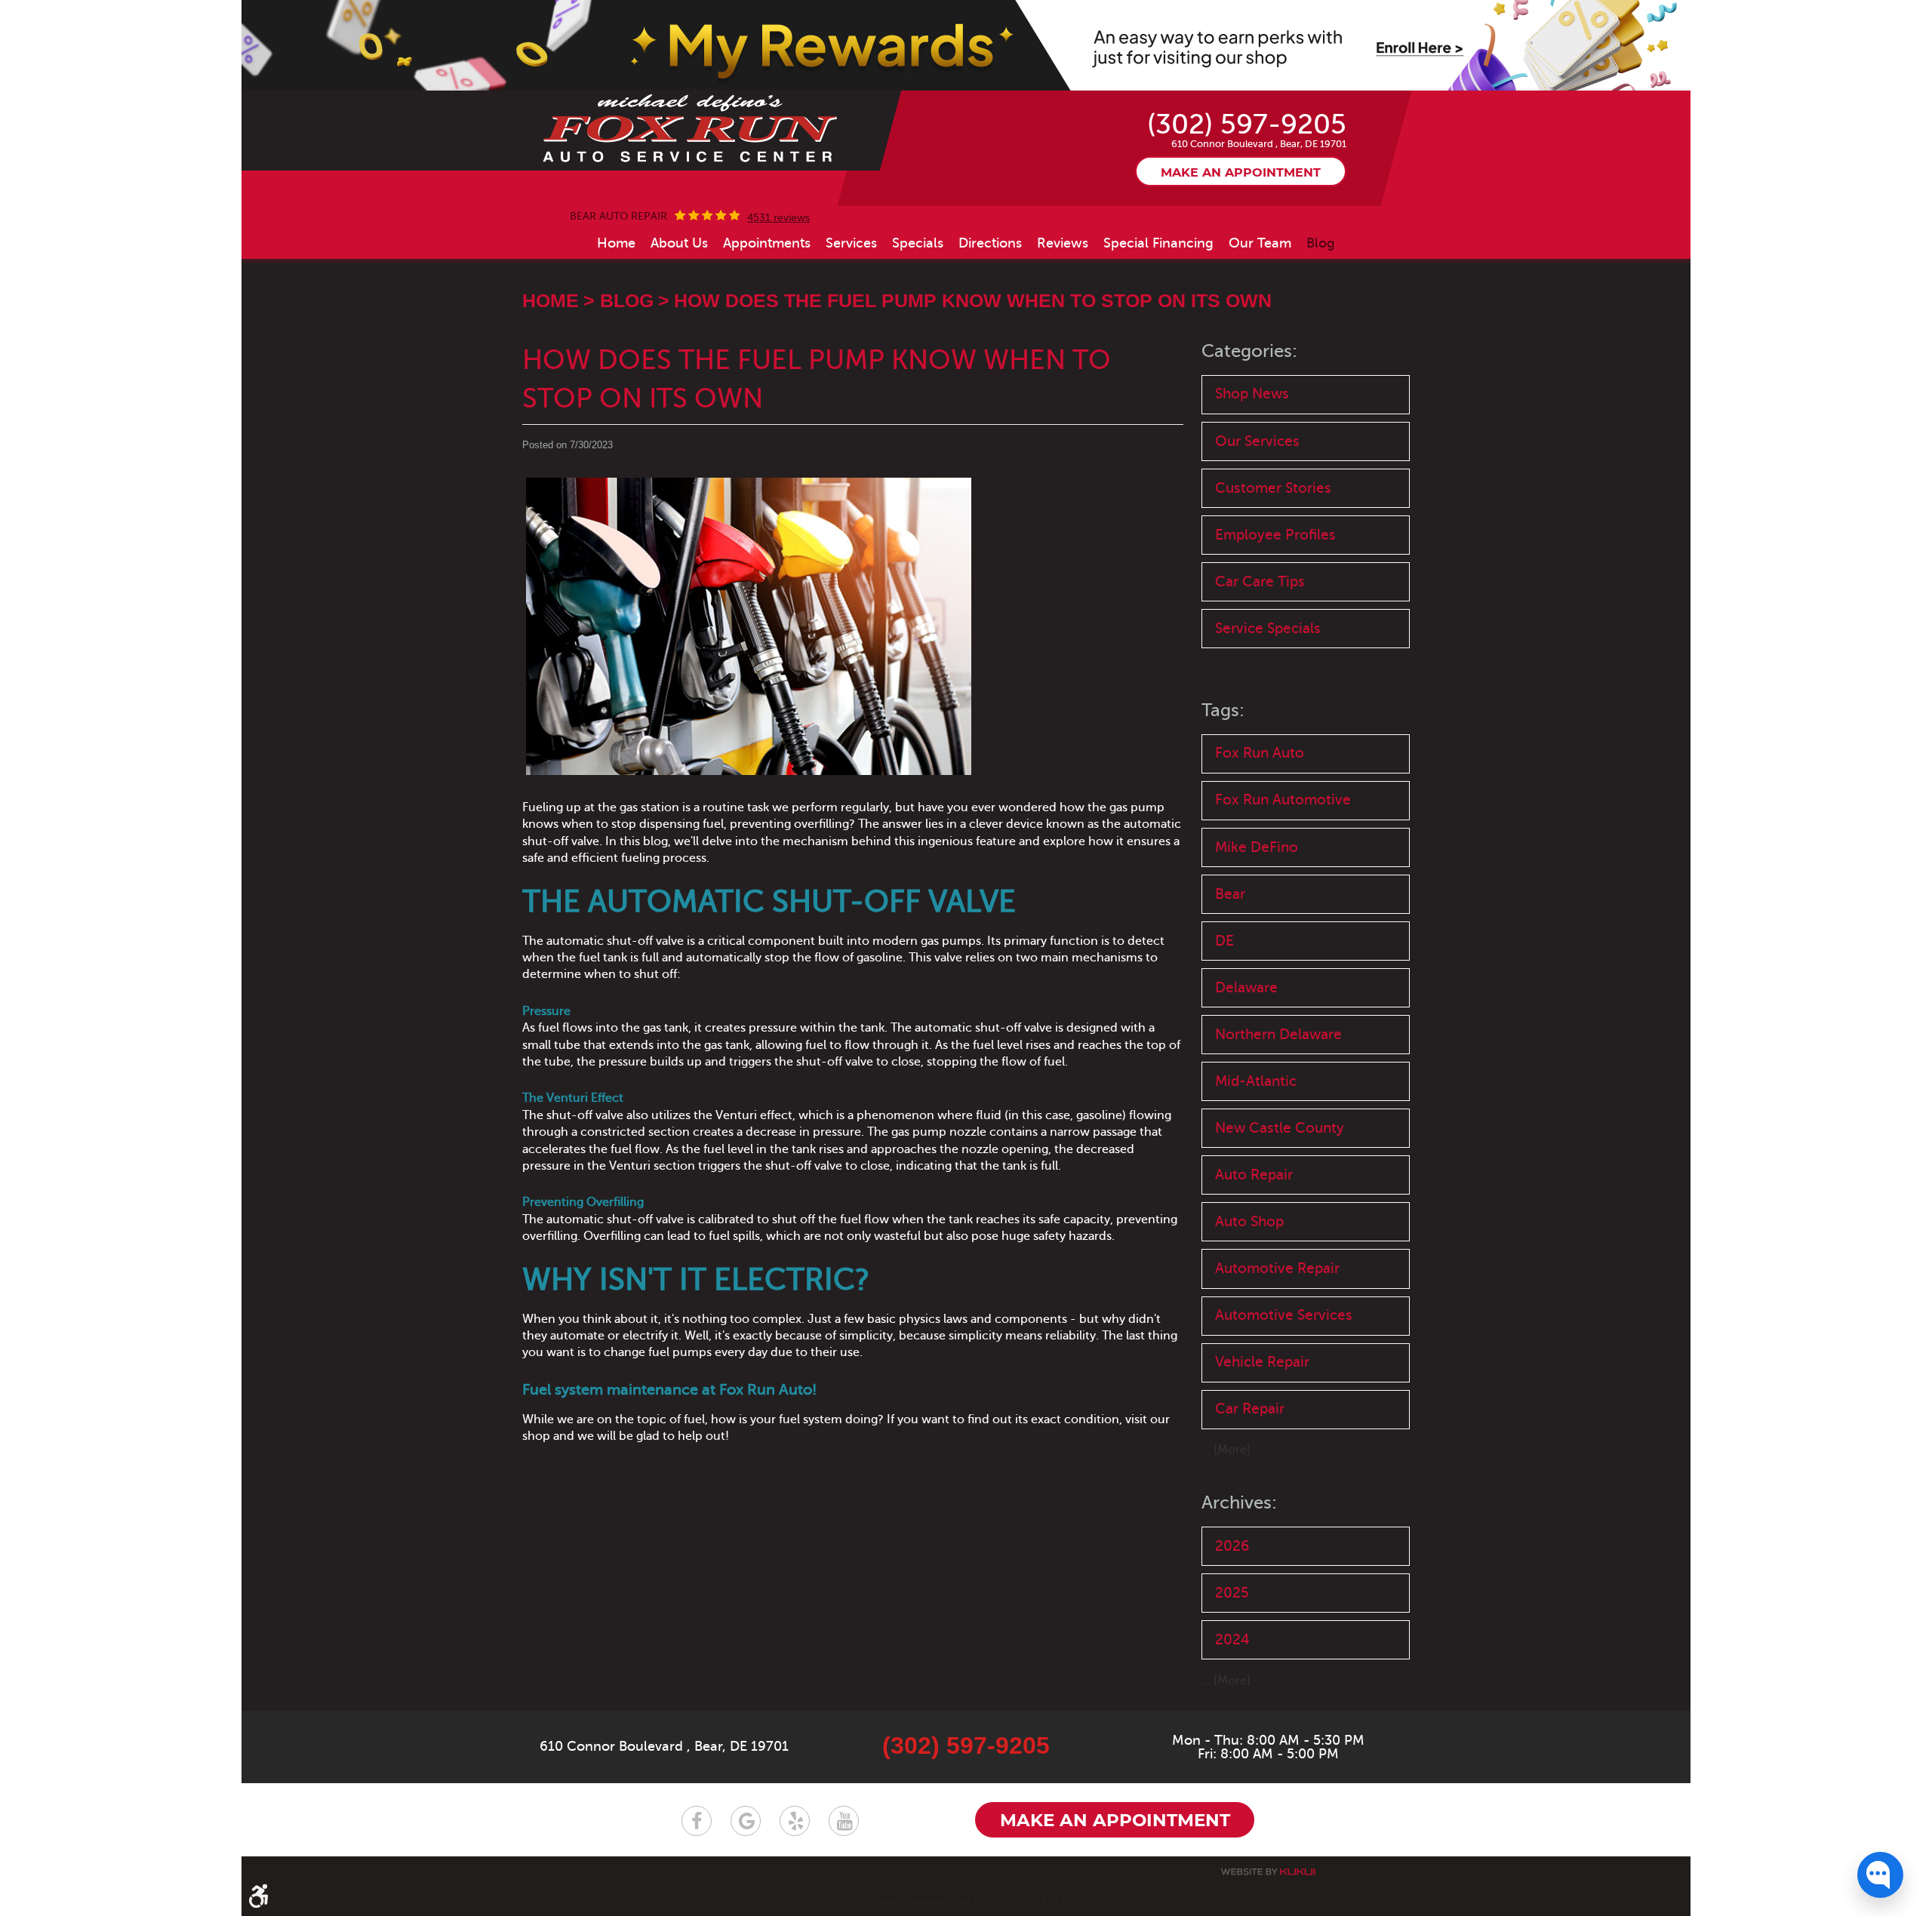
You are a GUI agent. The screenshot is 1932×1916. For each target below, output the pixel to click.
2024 (1232, 1639)
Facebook (697, 1821)
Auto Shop (1249, 1221)
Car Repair (1250, 1409)
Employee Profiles (1275, 535)
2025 (1232, 1593)
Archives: (1239, 1503)
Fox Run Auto (1260, 753)
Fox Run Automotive (1283, 800)
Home (616, 243)
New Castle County (1280, 1128)
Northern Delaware (1278, 1034)
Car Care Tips (1260, 581)
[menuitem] (616, 243)
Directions (990, 243)
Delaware (1246, 987)
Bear (1230, 894)
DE (1224, 941)
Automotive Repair (1277, 1268)
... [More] (1226, 1450)
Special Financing (1158, 243)
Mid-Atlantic (1256, 1081)
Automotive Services (1284, 1315)
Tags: (1223, 710)
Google (746, 1821)
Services (851, 243)
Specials (918, 243)
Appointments (767, 243)
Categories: (1249, 351)
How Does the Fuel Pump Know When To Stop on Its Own (973, 300)
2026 (1232, 1546)
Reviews (1063, 243)
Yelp (795, 1821)
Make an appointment (1241, 173)
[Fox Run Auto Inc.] (691, 129)
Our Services (1257, 441)
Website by (1268, 1872)
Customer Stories (1273, 488)
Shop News (1252, 394)
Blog (1321, 243)
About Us (679, 243)
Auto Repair (1254, 1175)
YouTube (844, 1821)
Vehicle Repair (1262, 1362)
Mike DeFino (1257, 847)
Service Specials (1268, 628)
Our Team (1260, 243)
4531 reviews (778, 218)
